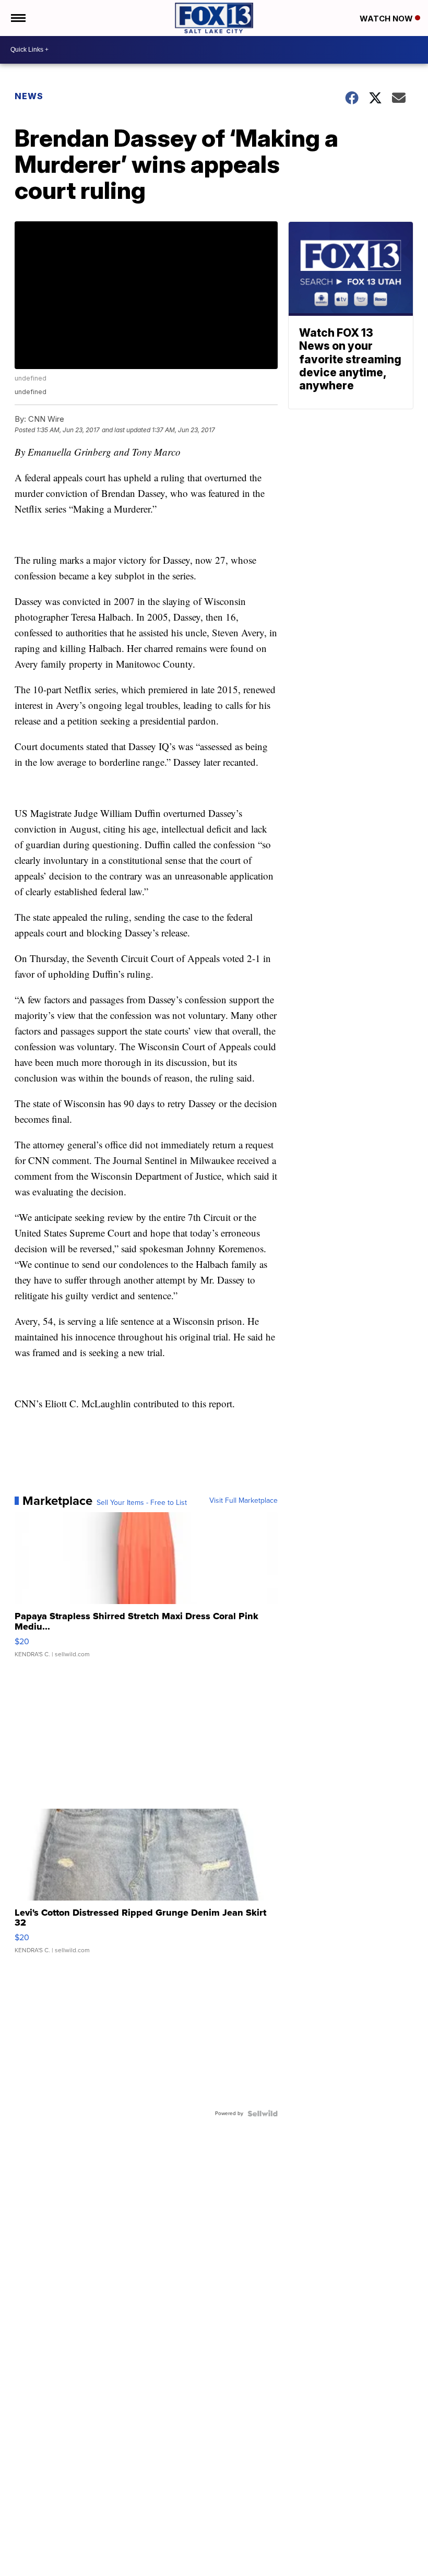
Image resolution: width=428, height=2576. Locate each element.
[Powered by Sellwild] (263, 2114)
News (29, 96)
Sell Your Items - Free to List (142, 1503)
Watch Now (387, 19)
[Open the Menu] (17, 18)
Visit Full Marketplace (243, 1501)
